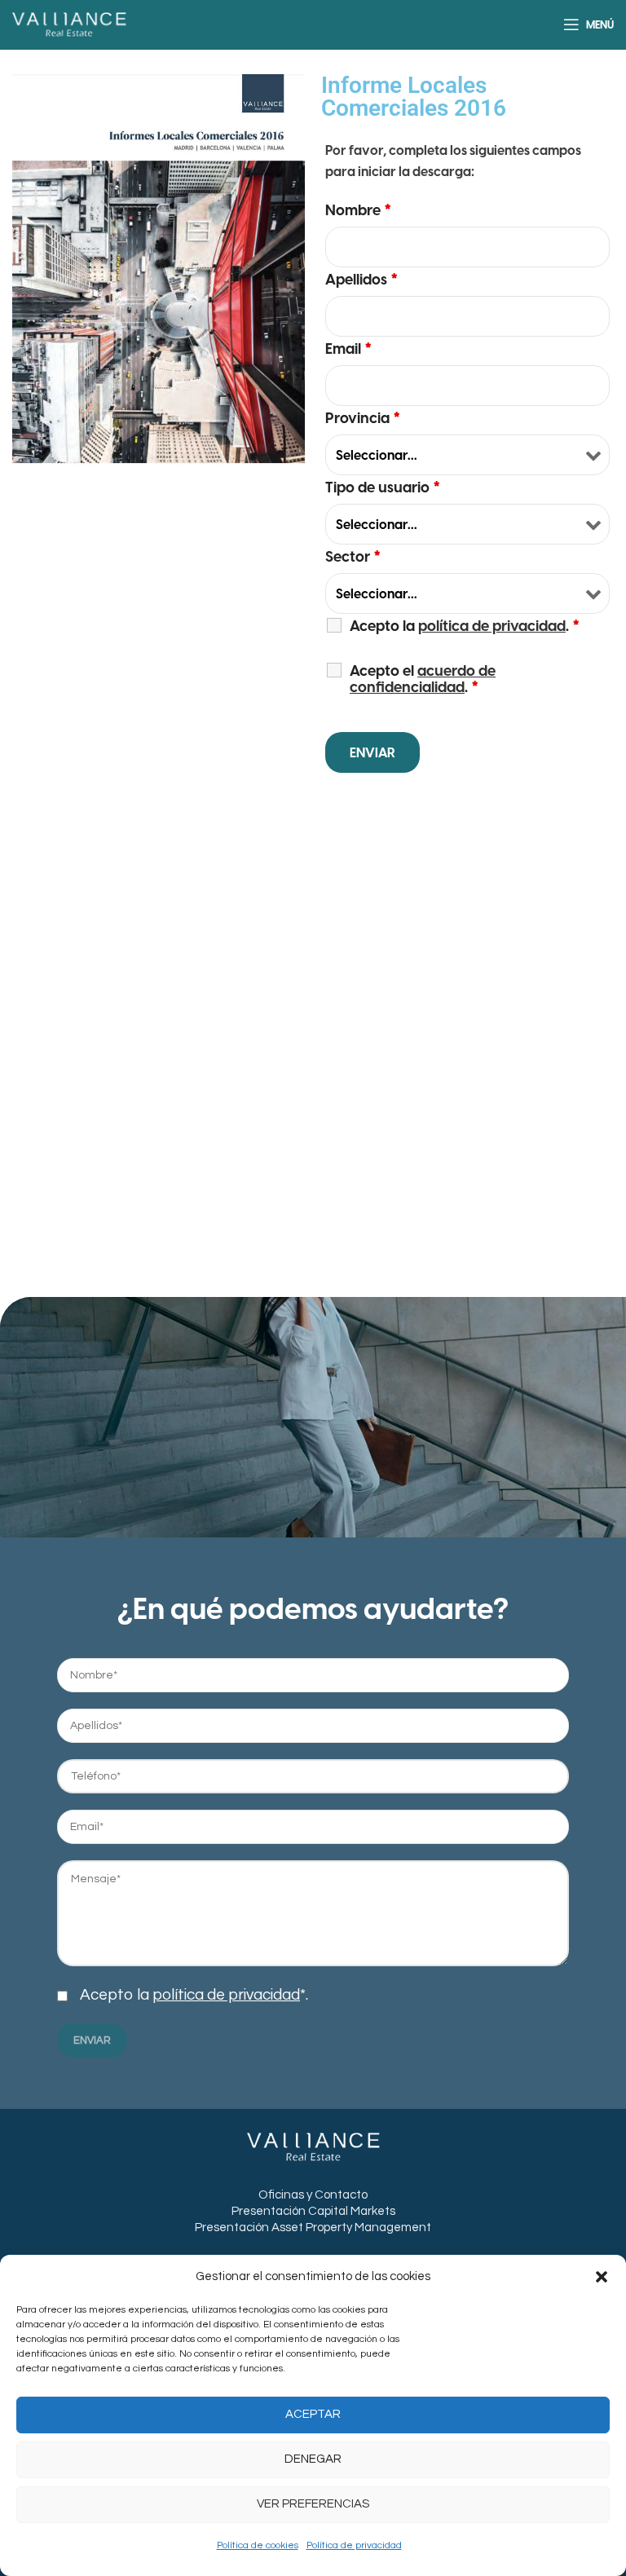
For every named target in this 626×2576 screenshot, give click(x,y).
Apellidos (361, 280)
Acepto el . (423, 679)
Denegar (313, 2459)
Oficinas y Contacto (313, 2195)
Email (348, 349)
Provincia (363, 418)
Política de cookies (258, 2545)
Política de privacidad (354, 2545)
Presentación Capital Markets (313, 2211)
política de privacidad (226, 1995)
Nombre (358, 210)
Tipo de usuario (383, 487)
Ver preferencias (313, 2504)
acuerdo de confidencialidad (423, 679)
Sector (353, 557)
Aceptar (313, 2414)
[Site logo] (69, 24)
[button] (602, 2277)
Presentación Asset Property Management (313, 2228)
